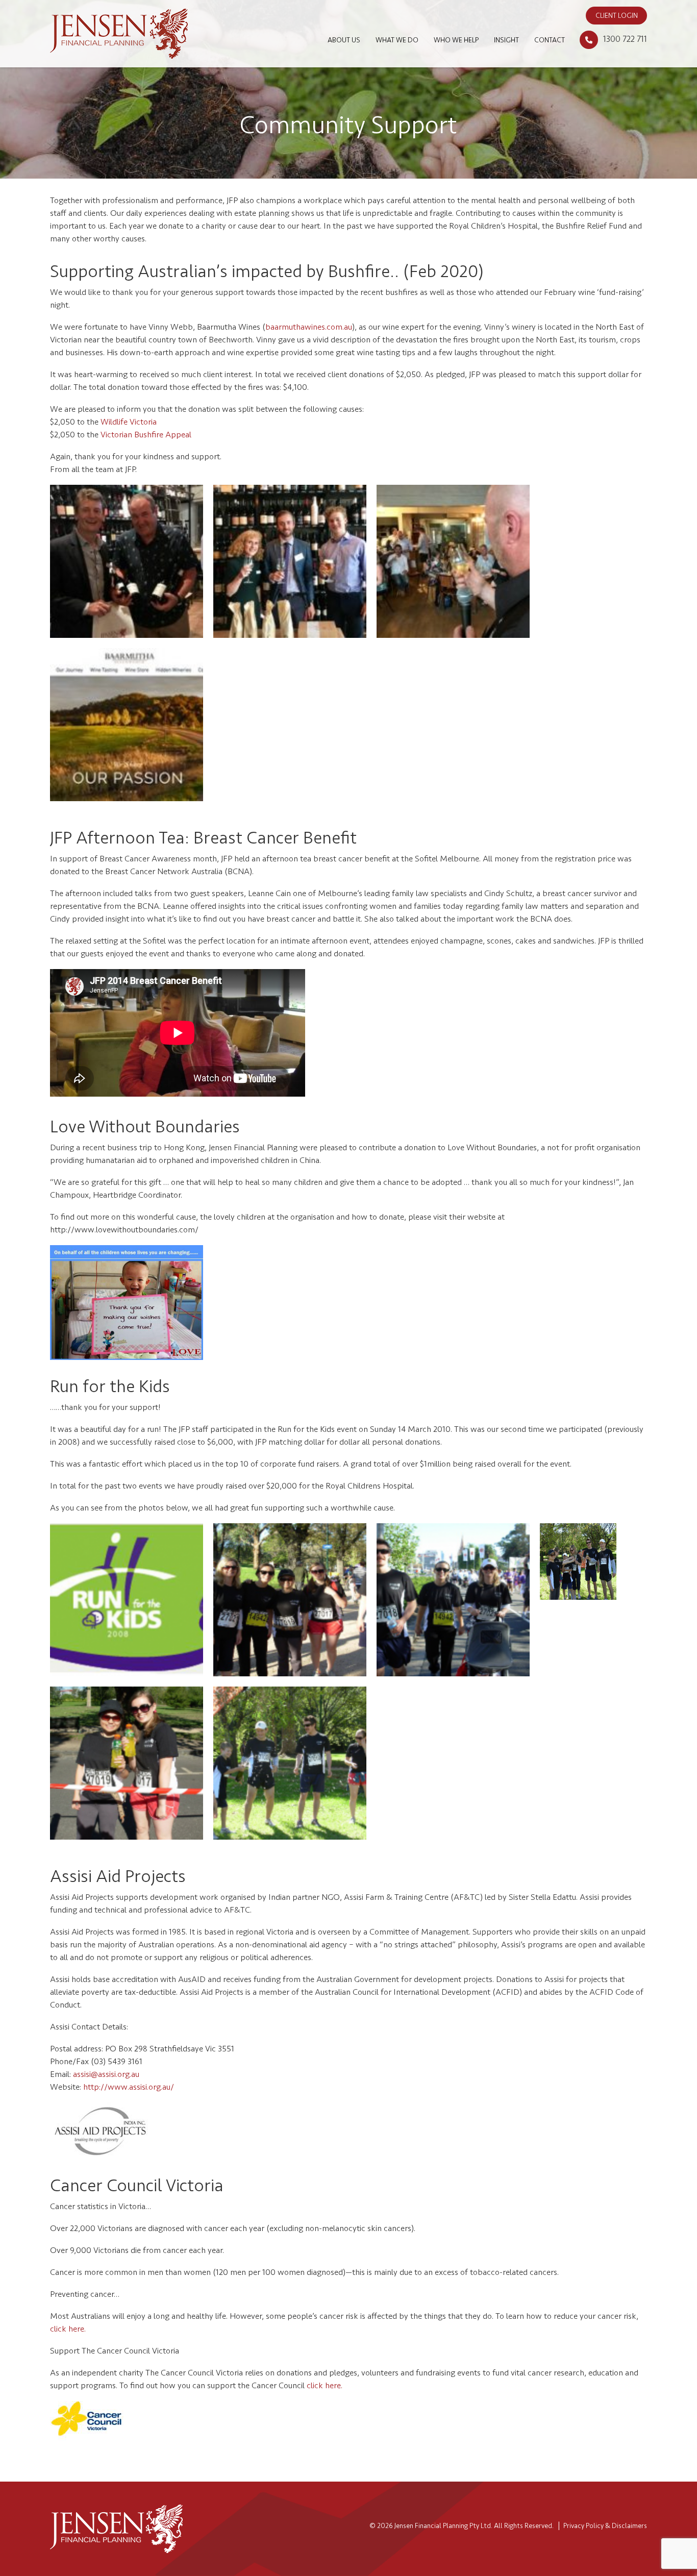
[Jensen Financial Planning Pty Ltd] (119, 33)
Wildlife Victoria (129, 422)
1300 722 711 (625, 39)
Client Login (617, 16)
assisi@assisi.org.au (106, 2074)
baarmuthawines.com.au (309, 327)
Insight (506, 40)
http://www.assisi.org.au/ (129, 2087)
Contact (550, 40)
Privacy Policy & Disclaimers (605, 2526)
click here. (68, 2329)
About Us (344, 40)
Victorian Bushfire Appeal (146, 435)
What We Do (397, 40)
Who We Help (456, 40)
